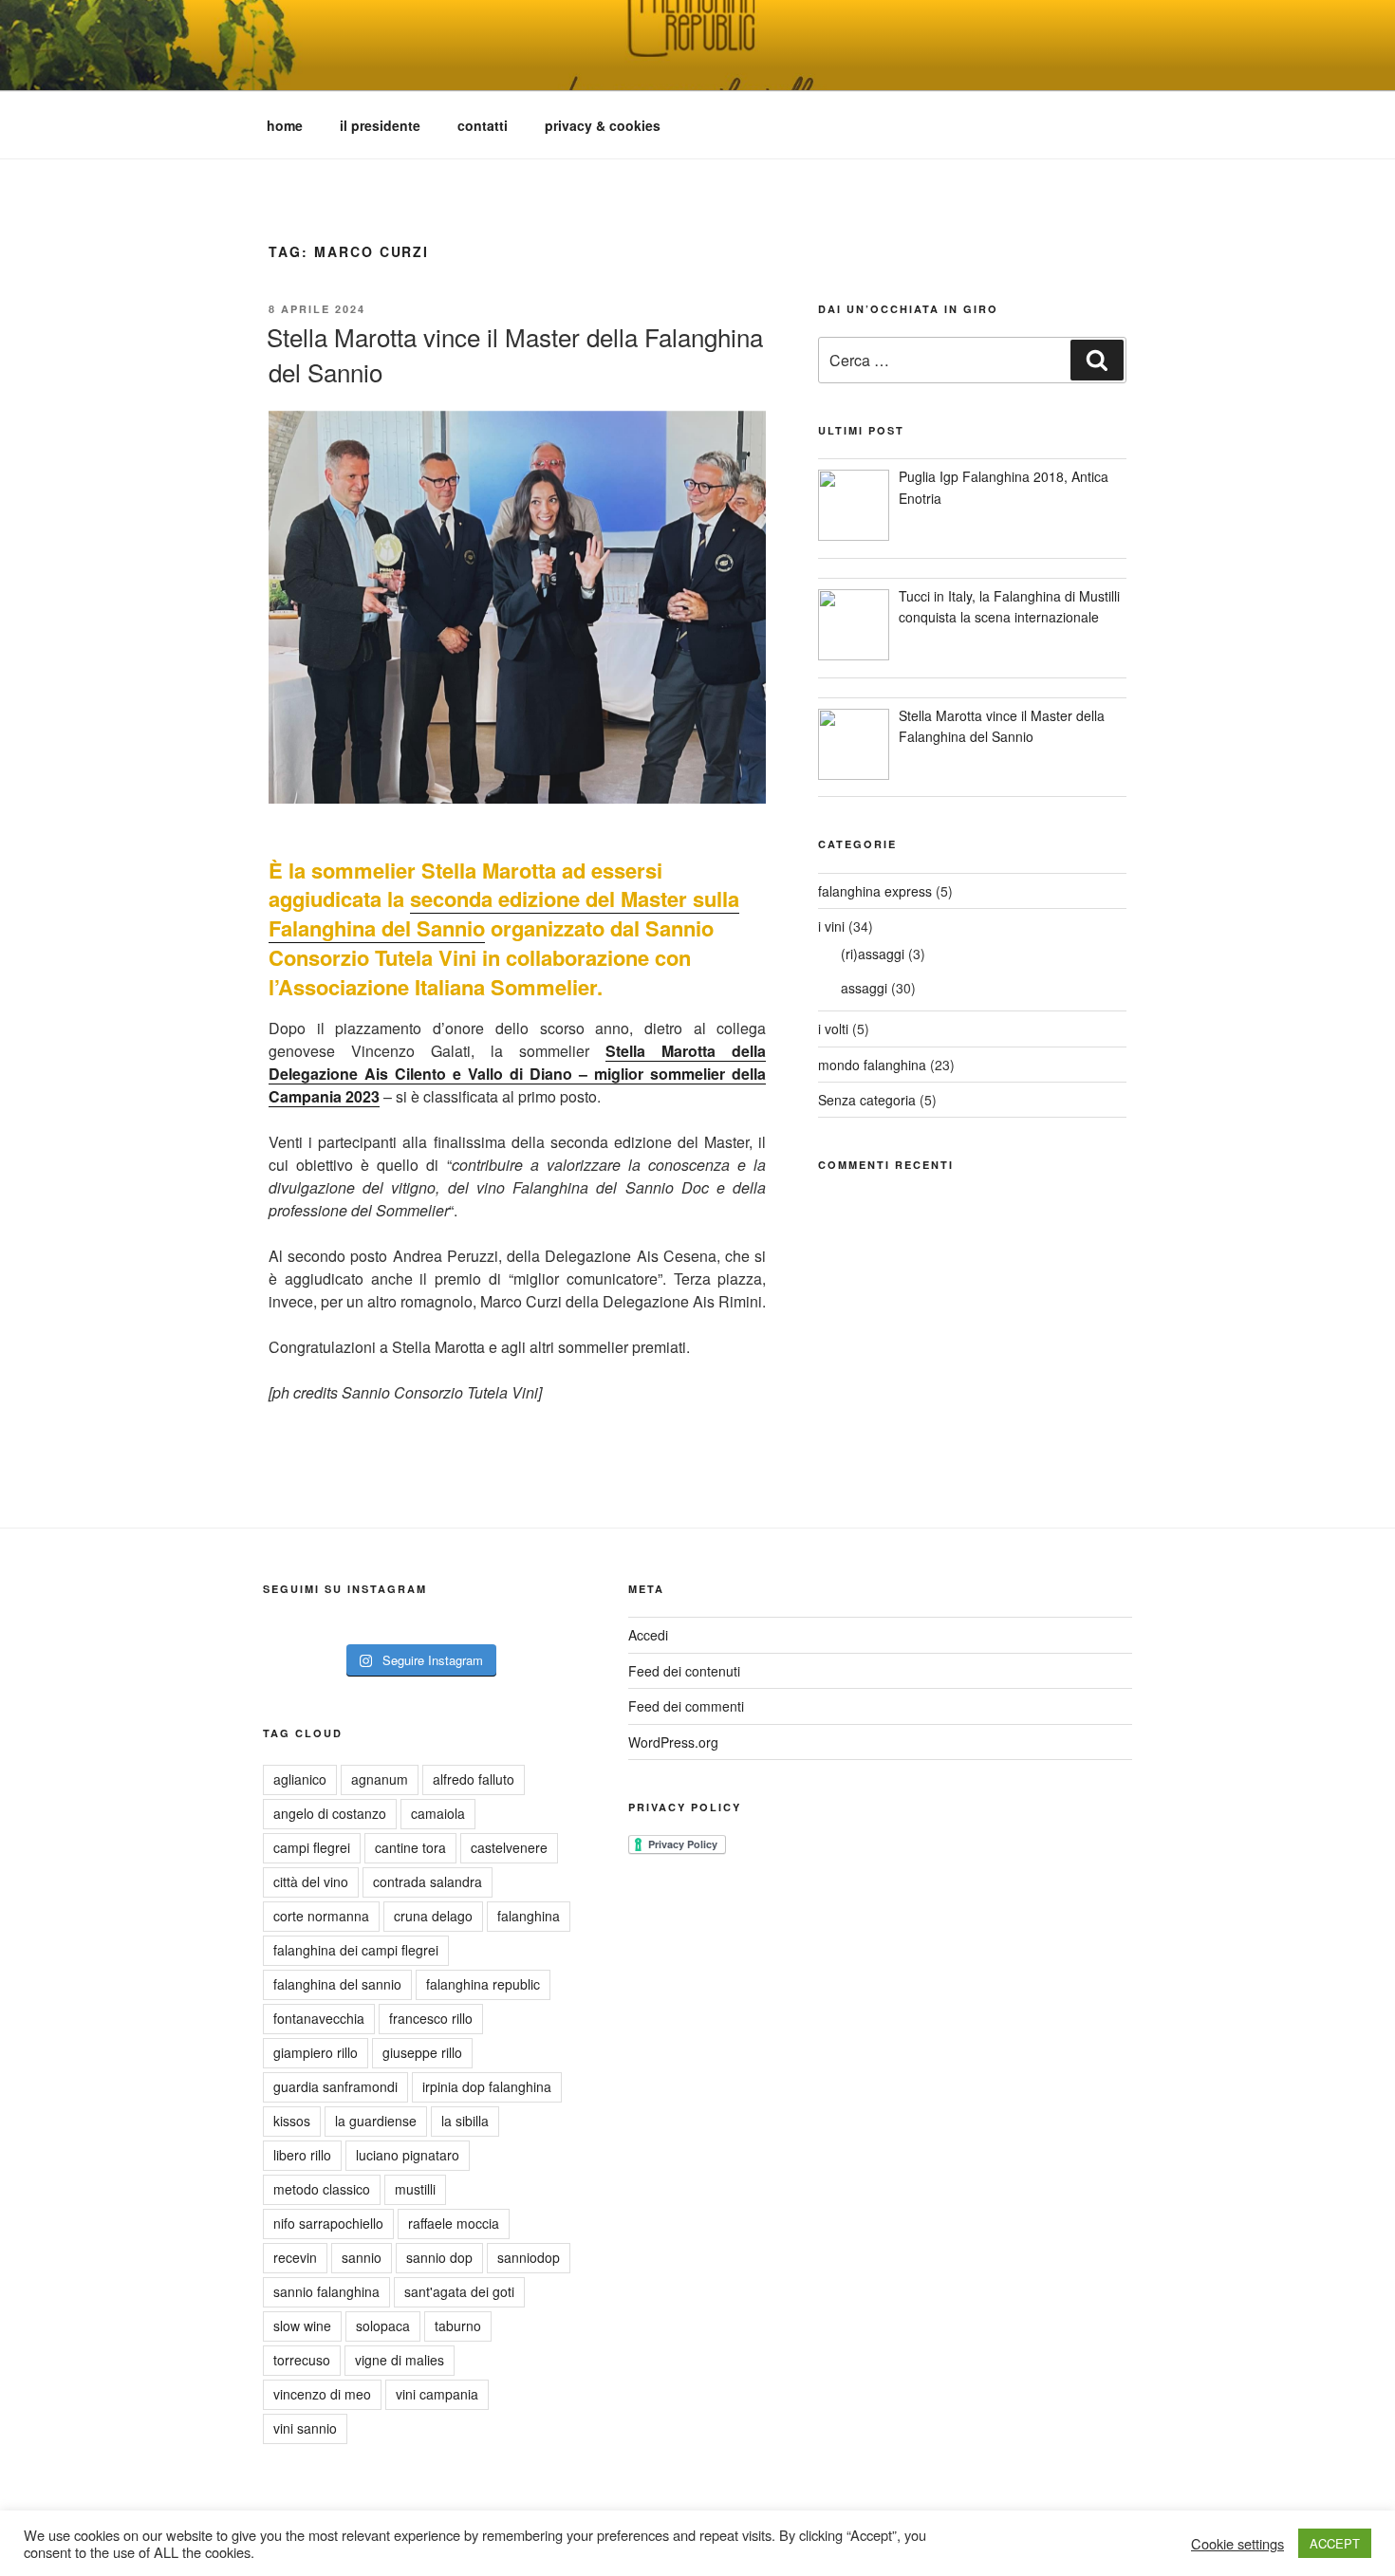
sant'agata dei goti (459, 2291)
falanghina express (875, 891)
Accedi (648, 1635)
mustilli (415, 2189)
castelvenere (509, 1847)
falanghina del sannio (337, 1984)
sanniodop (529, 2257)
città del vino (311, 1881)
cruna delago (433, 1916)
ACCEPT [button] (1335, 2543)
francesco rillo (431, 2018)
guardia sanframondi (335, 2086)
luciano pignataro (408, 2155)
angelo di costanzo (330, 1813)
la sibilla (465, 2121)
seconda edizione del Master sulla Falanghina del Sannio (504, 913)
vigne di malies (400, 2360)
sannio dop (439, 2257)
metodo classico (322, 2189)
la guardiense (376, 2121)
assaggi (864, 988)
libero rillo (302, 2155)
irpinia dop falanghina (487, 2086)
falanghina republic (483, 1984)
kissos (292, 2121)
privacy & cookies (603, 125)
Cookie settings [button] (1237, 2544)
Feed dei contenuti (684, 1671)
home (285, 125)
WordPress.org (673, 1742)
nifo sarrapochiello (328, 2223)
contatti (483, 125)
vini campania (437, 2394)
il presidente (380, 125)
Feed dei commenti (686, 1706)
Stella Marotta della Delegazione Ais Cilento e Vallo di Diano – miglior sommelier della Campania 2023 (517, 1074)
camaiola (438, 1813)
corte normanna (321, 1916)
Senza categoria (867, 1100)
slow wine (302, 2326)
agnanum (380, 1779)
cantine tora (410, 1847)
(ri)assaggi (873, 954)
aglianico (300, 1779)
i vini (831, 926)
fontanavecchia (319, 2018)
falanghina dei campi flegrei (356, 1950)
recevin (295, 2257)
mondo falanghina (872, 1065)
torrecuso (302, 2360)
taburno (458, 2326)
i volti (833, 1029)
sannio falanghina (326, 2291)
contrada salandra (428, 1881)
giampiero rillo (316, 2052)
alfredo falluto (474, 1779)
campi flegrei (312, 1847)
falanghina (529, 1916)
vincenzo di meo (322, 2394)
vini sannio (305, 2428)
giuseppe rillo (422, 2052)
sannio (362, 2257)
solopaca (383, 2326)
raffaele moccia (454, 2223)
